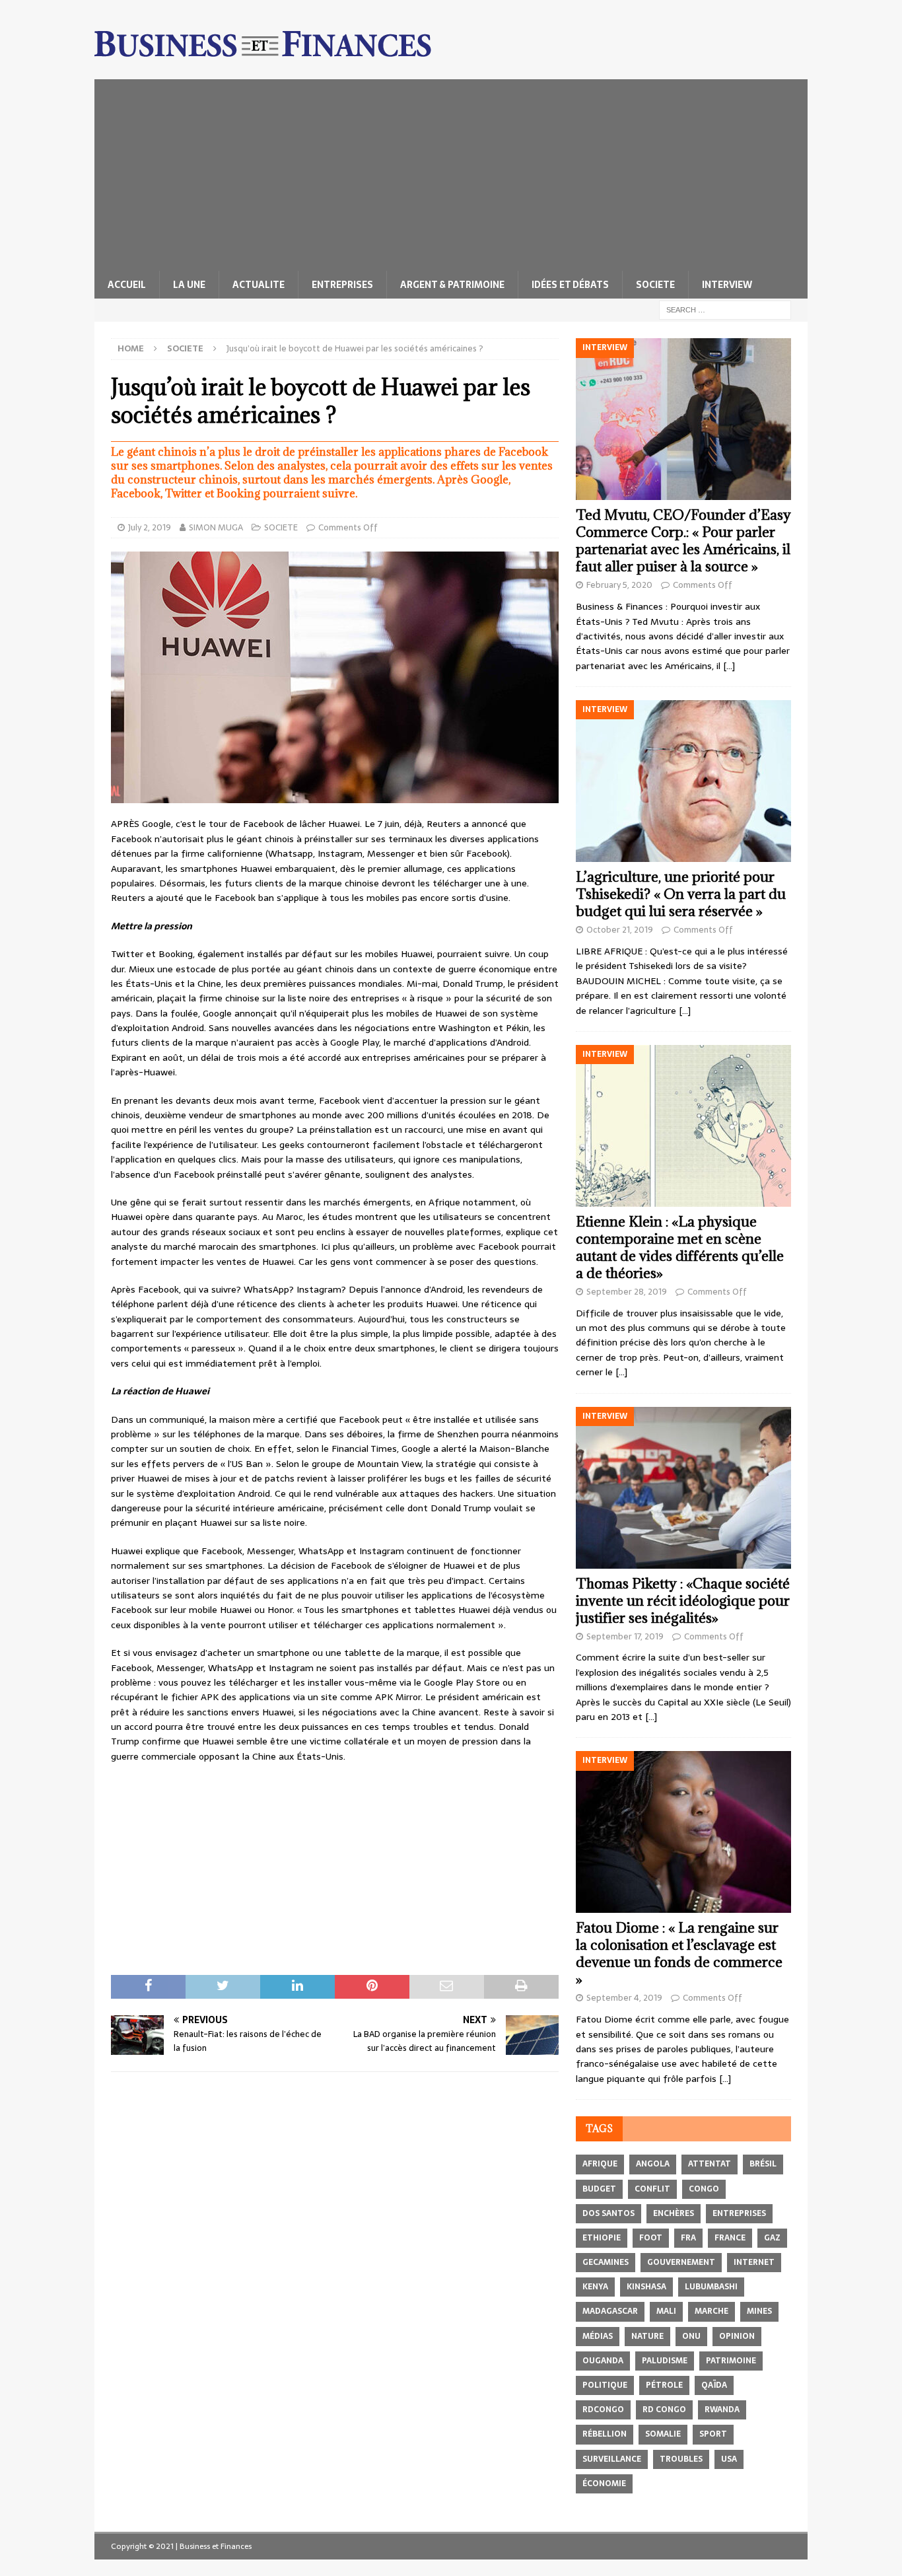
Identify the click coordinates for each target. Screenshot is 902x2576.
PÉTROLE (664, 2385)
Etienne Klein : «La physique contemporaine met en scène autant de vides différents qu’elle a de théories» (680, 1247)
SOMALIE (663, 2434)
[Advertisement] (451, 172)
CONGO (704, 2189)
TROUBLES (681, 2459)
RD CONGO (664, 2410)
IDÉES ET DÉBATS (570, 285)
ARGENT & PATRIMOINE (452, 285)
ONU (691, 2336)
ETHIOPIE (602, 2238)
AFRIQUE (600, 2164)
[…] (729, 666)
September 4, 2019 (624, 1998)
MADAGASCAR (610, 2311)
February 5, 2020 (619, 585)
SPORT (713, 2434)
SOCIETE (655, 285)
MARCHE (711, 2311)
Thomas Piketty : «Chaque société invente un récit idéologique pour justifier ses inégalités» (683, 1601)
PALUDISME (665, 2361)
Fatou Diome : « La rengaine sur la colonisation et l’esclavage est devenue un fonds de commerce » (679, 1953)
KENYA (595, 2287)
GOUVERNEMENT (681, 2262)
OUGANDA (603, 2361)
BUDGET (599, 2189)
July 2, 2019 (150, 527)
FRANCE (730, 2238)
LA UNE (189, 285)
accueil (127, 285)
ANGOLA (653, 2164)
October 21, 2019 (620, 930)
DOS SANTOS (608, 2213)
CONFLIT (652, 2189)
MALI (666, 2311)
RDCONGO (603, 2410)
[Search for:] (725, 309)
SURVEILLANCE (612, 2459)
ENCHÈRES (674, 2213)
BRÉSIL (763, 2164)
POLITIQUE (605, 2385)
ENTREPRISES (342, 285)
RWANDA (722, 2410)
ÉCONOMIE (604, 2484)
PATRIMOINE (731, 2361)
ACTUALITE (259, 285)
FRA (688, 2238)
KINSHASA (646, 2287)
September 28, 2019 (627, 1292)
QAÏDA (714, 2385)
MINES (759, 2311)
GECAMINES (606, 2262)
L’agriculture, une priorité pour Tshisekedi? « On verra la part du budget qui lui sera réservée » (681, 894)
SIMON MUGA (216, 527)
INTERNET (754, 2262)
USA (729, 2459)
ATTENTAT (710, 2164)
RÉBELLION (605, 2434)
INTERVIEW (727, 285)
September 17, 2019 (625, 1636)
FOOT (651, 2238)
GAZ (772, 2238)
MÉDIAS (598, 2336)
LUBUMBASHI (711, 2287)
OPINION (737, 2336)
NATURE (647, 2336)
